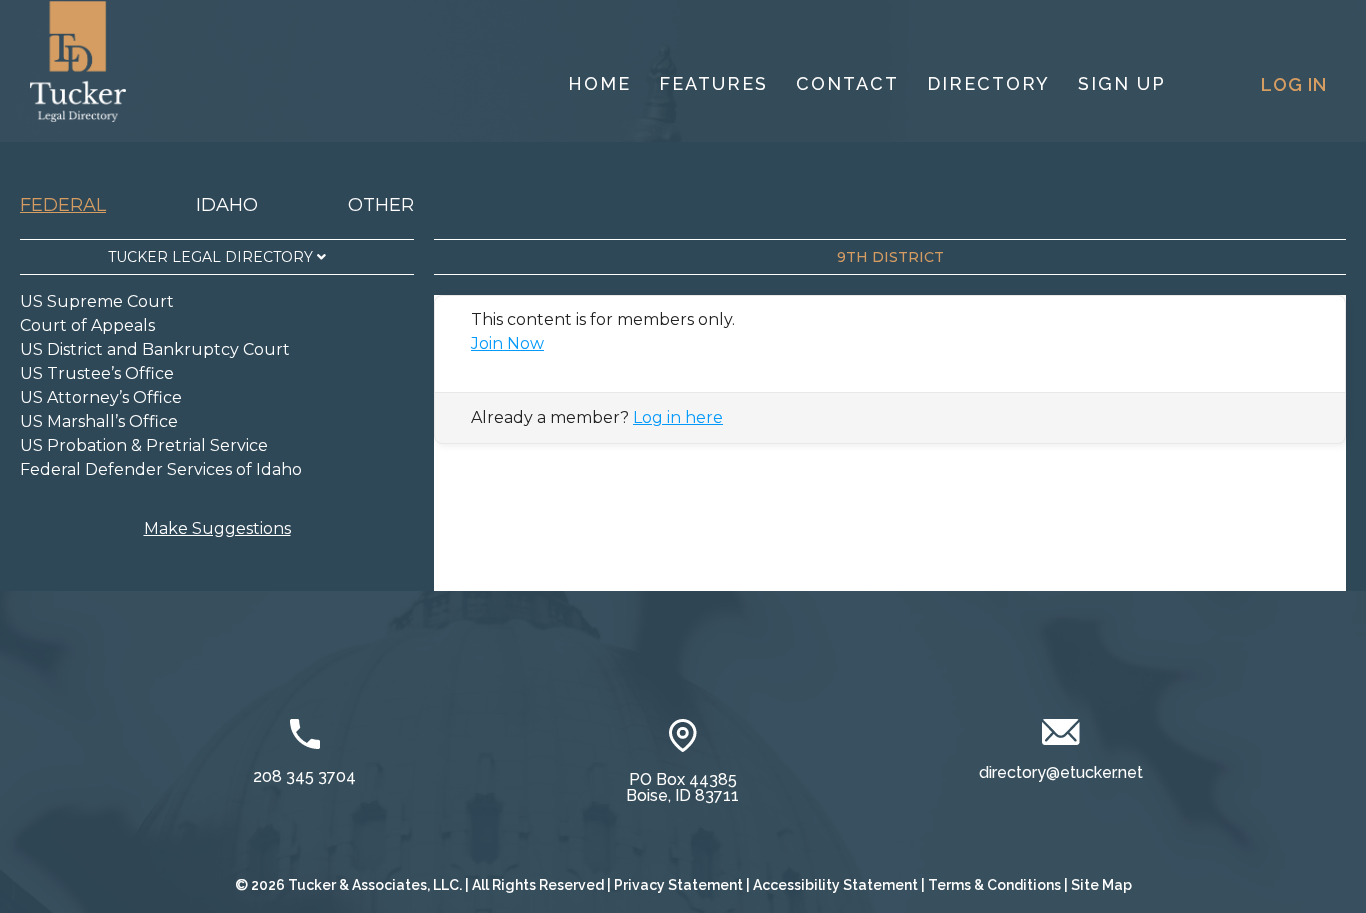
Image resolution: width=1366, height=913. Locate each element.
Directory (988, 83)
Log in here (678, 417)
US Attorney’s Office (101, 397)
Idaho (227, 205)
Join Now (507, 343)
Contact (847, 83)
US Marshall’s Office (99, 421)
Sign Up (1122, 83)
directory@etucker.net (1061, 772)
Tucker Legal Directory (212, 257)
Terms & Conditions (994, 885)
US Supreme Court (97, 301)
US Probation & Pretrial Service (144, 445)
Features (713, 83)
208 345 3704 (304, 776)
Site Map (1101, 885)
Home (599, 83)
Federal (63, 205)
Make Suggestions (217, 528)
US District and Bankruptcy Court (155, 349)
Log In (1294, 84)
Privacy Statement (678, 885)
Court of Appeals (87, 325)
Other (381, 205)
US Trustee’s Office (97, 373)
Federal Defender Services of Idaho (161, 469)
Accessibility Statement (835, 885)
